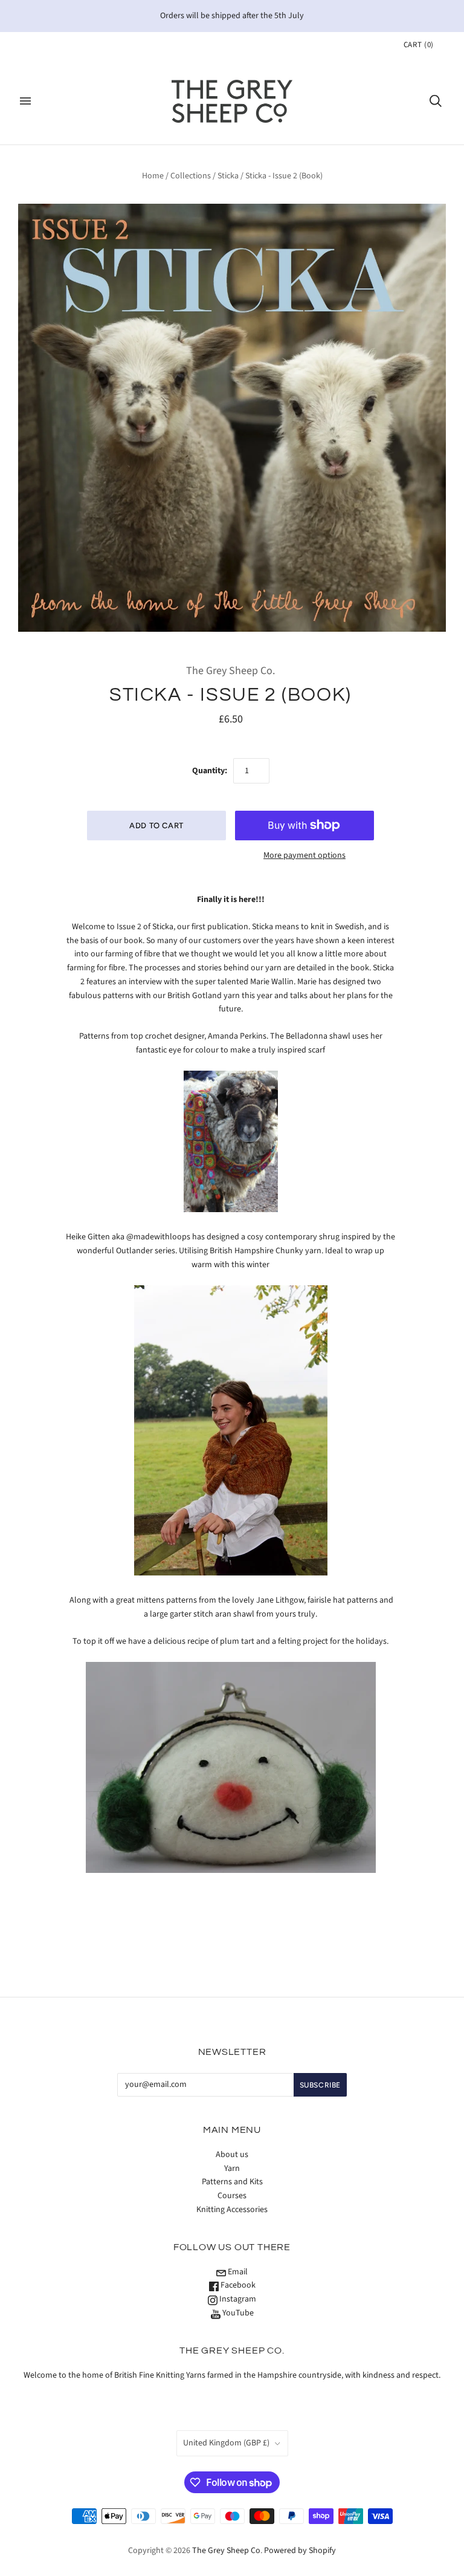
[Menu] (25, 101)
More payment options (304, 855)
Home (153, 176)
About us (232, 2155)
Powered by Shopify (300, 2551)
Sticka (228, 176)
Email (237, 2272)
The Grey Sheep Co (226, 2551)
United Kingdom (226, 2443)
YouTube (237, 2313)
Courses (232, 2196)
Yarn (232, 2169)
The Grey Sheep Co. (230, 671)
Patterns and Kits (232, 2182)
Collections (191, 176)
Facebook (237, 2285)
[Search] (436, 101)
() (419, 45)
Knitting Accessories (232, 2210)
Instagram (237, 2299)
